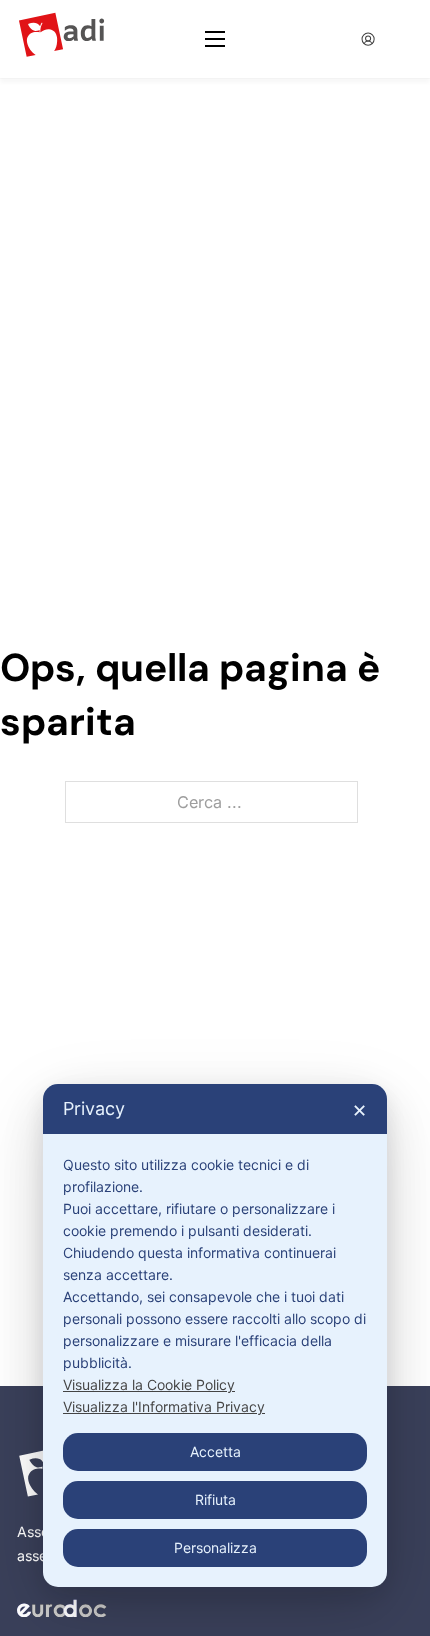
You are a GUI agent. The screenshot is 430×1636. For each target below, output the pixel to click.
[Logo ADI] (61, 39)
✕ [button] (359, 1110)
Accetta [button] (215, 1451)
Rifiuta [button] (215, 1499)
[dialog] (215, 1335)
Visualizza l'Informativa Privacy (164, 1406)
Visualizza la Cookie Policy (149, 1384)
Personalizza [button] (215, 1547)
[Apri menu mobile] (215, 39)
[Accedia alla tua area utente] (368, 39)
